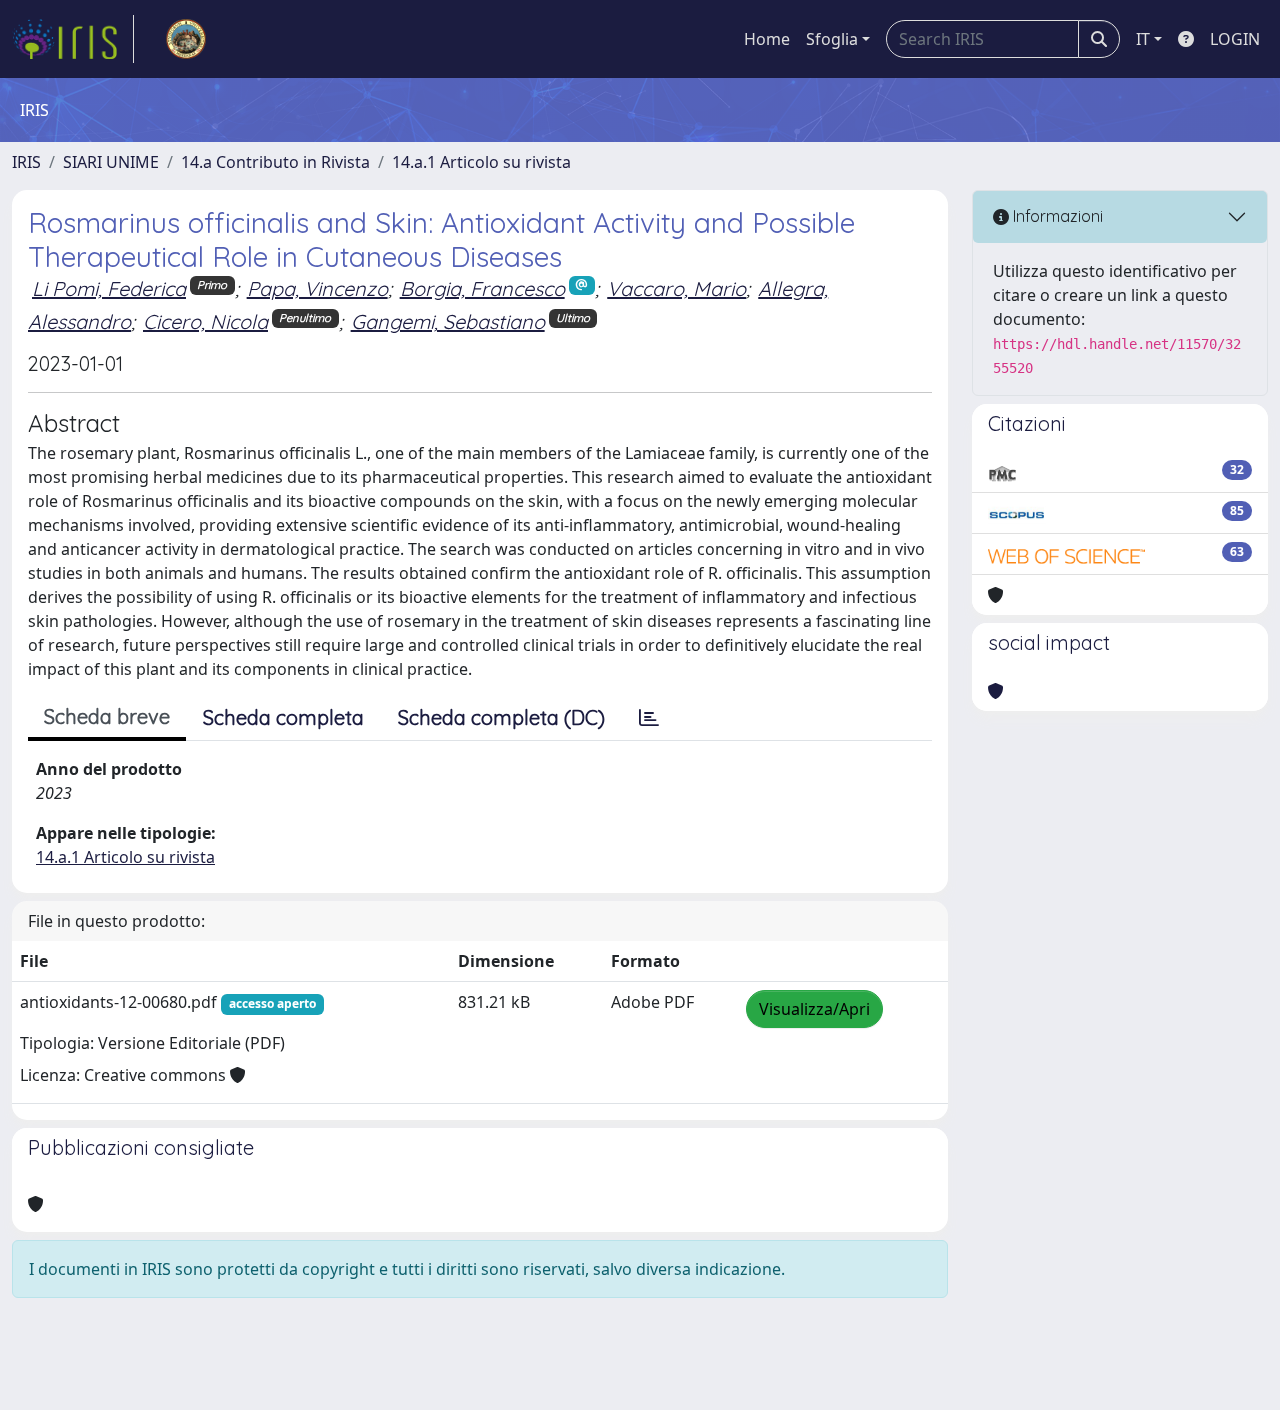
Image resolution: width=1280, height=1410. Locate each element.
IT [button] (1143, 39)
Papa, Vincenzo (317, 288)
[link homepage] (73, 39)
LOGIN (1235, 39)
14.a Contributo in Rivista (275, 162)
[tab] (649, 718)
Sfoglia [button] (832, 39)
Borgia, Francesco (482, 288)
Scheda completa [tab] (283, 717)
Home (767, 39)
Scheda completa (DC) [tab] (501, 717)
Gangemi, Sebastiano (448, 321)
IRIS (26, 162)
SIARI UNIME (111, 162)
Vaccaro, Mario (676, 288)
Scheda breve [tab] (107, 716)
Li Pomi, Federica (109, 288)
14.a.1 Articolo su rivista (481, 162)
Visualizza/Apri (814, 1009)
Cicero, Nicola (205, 321)
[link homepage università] (186, 39)
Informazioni (1056, 216)
